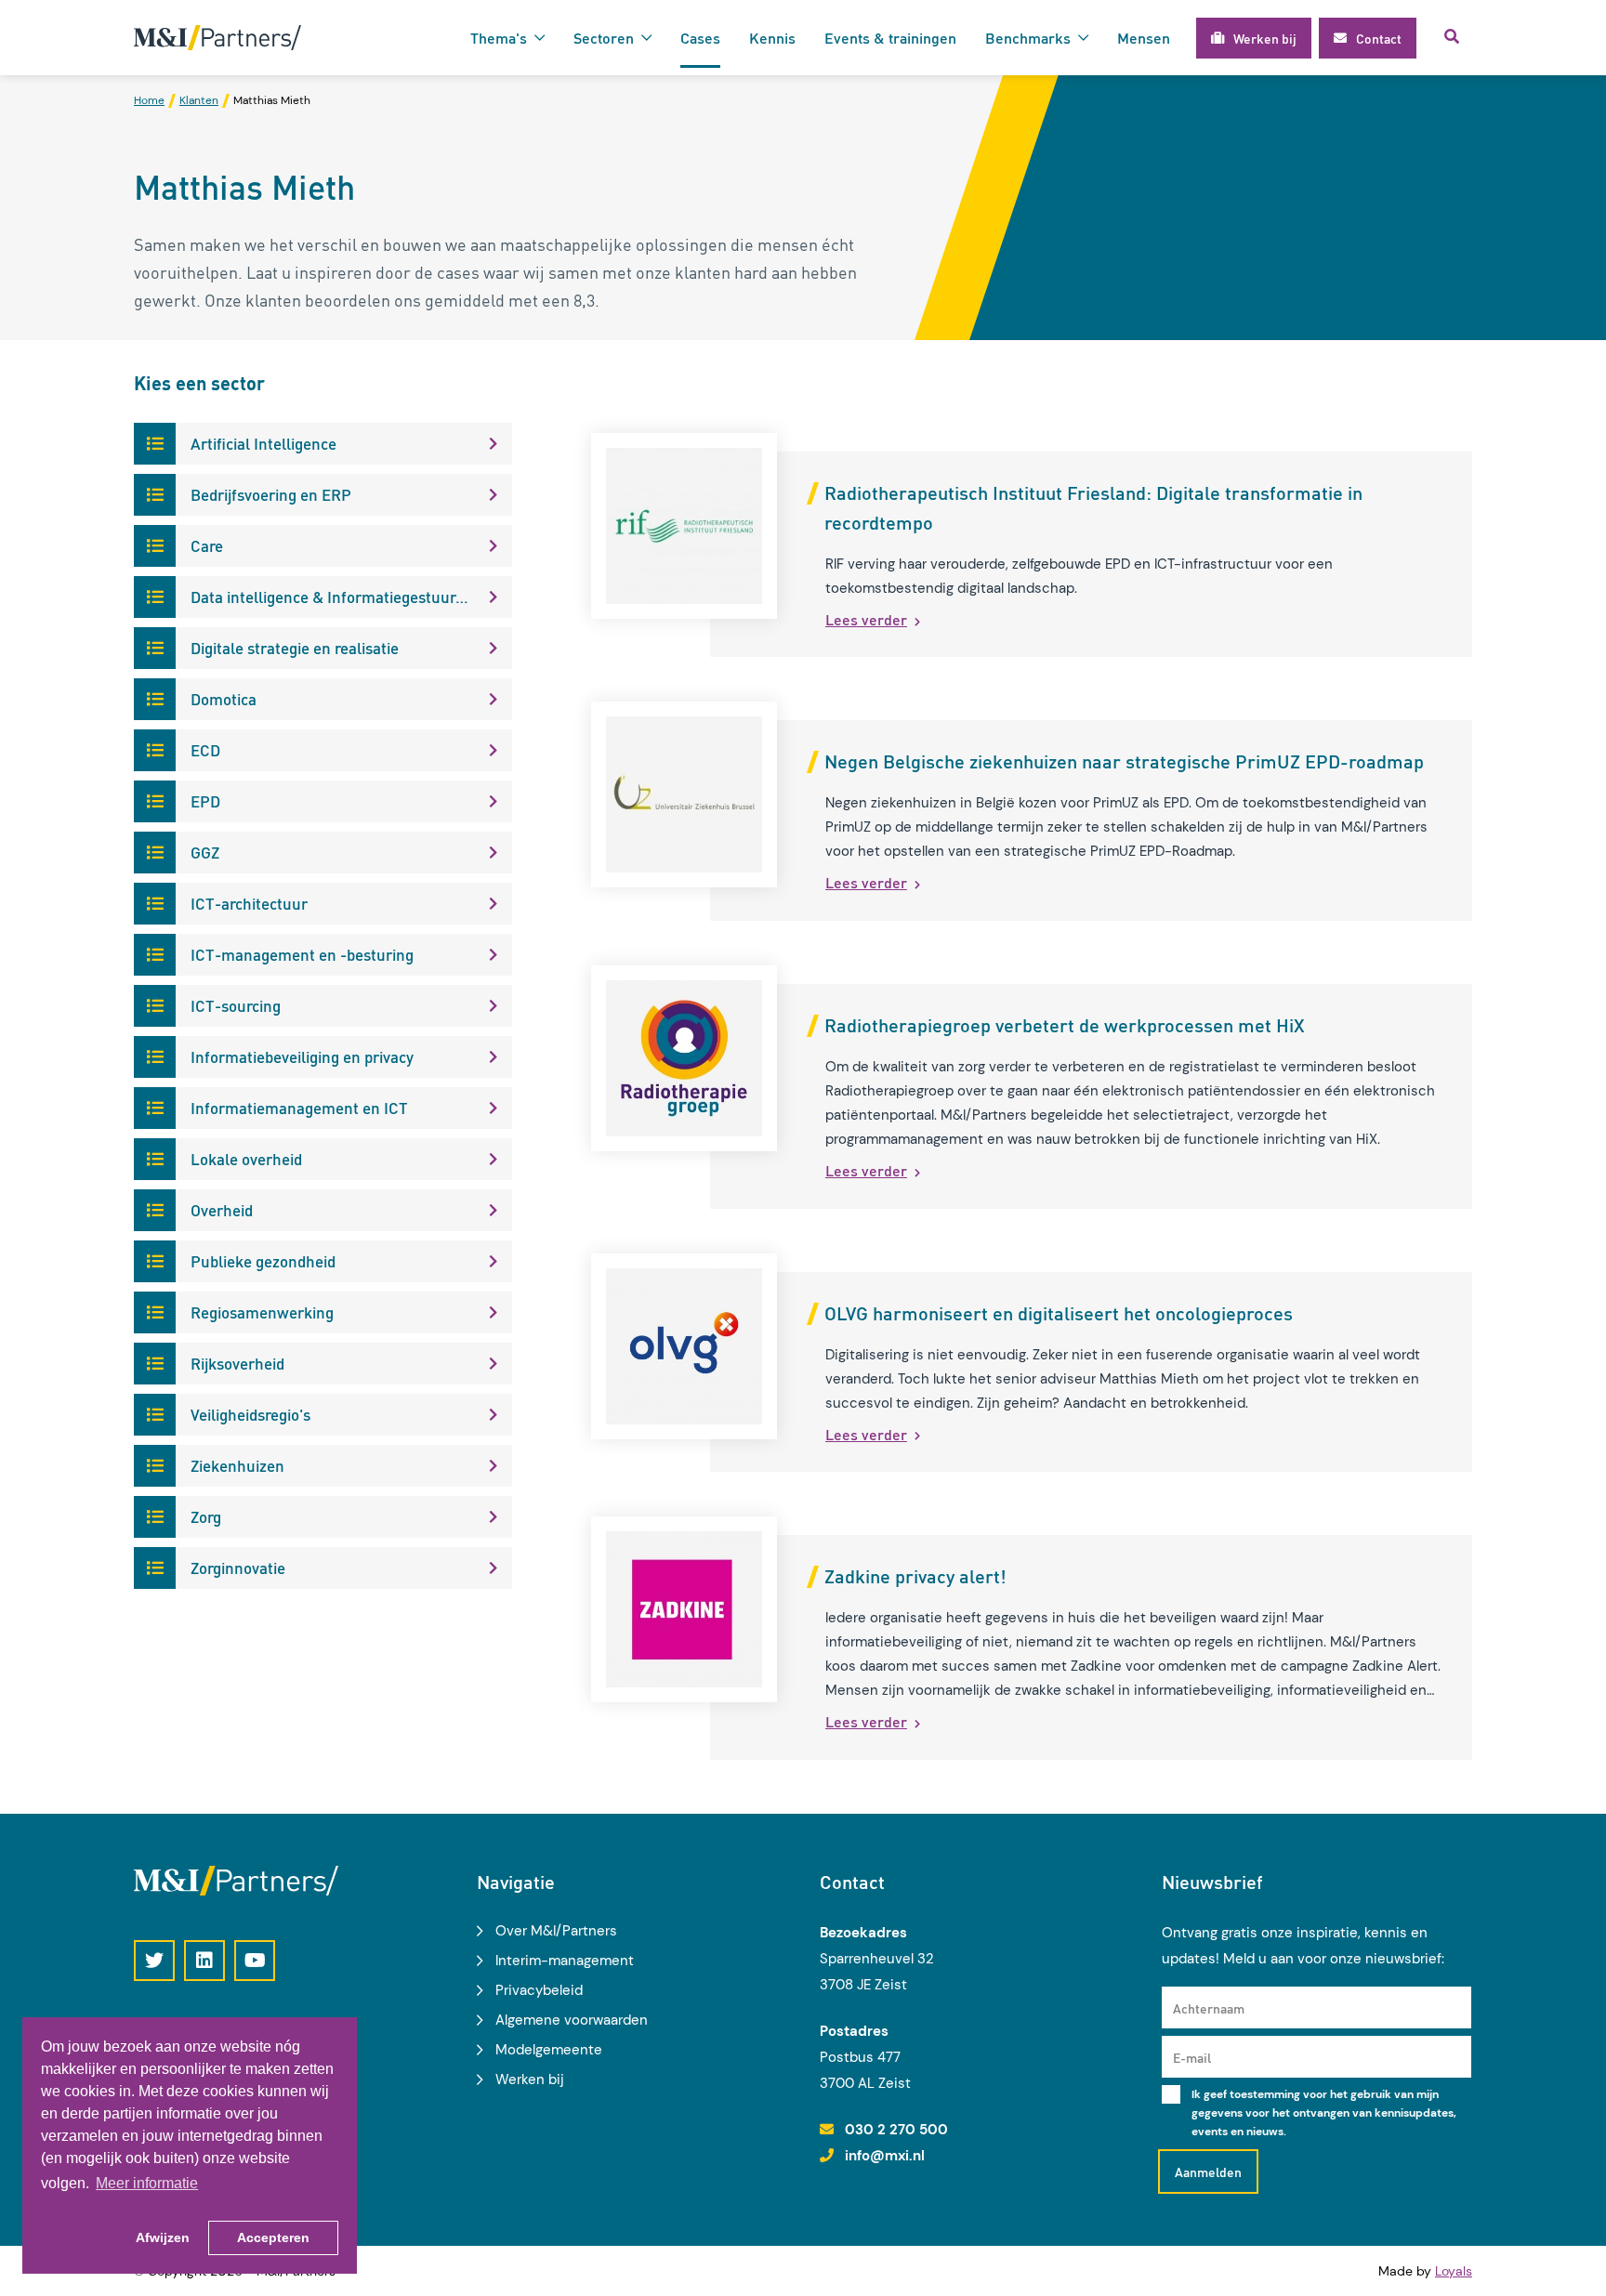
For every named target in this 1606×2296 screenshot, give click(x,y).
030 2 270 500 (896, 2130)
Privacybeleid (539, 1990)
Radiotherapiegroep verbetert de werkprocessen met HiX (1065, 1025)
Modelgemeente (549, 2050)
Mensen (1144, 38)
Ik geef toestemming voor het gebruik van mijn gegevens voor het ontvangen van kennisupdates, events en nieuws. (1324, 2113)
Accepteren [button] (273, 2237)
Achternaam (1209, 2008)
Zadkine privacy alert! (915, 1576)
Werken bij (530, 2080)
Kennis (772, 38)
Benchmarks (1028, 38)
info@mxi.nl (885, 2156)
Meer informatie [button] (147, 2183)
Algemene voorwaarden (572, 2020)
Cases (700, 38)
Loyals (1454, 2271)
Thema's (499, 38)
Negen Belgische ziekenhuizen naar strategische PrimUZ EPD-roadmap (1124, 761)
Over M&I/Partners (556, 1931)
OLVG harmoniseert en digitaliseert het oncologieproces (1059, 1313)
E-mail (1192, 2057)
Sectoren (604, 38)
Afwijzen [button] (163, 2237)
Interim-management (565, 1961)
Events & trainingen (890, 38)
